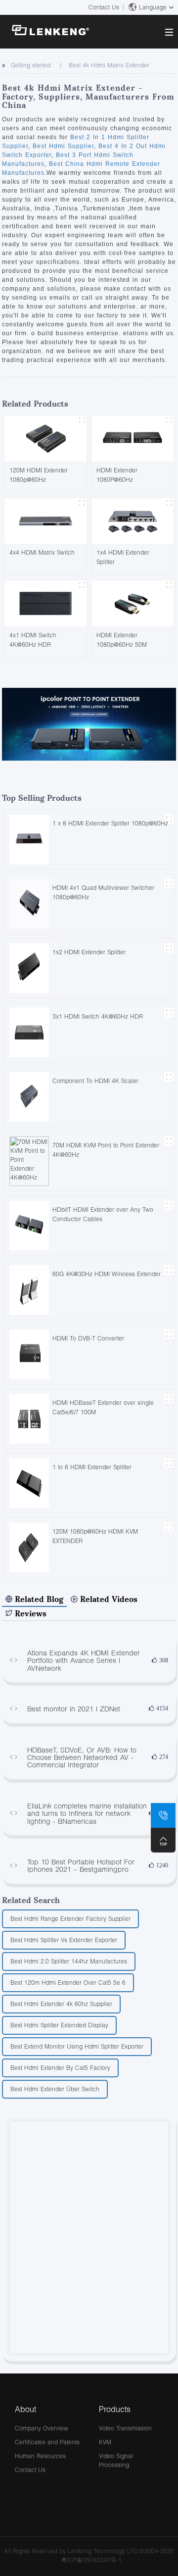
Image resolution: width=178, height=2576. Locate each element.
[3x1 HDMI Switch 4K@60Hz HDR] (29, 1032)
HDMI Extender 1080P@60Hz (117, 475)
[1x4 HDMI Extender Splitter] (133, 520)
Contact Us (104, 7)
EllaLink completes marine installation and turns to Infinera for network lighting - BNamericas (87, 1813)
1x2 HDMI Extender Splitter (89, 952)
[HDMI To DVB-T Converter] (29, 1354)
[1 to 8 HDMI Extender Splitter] (29, 1482)
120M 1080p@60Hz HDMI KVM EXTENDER (95, 1536)
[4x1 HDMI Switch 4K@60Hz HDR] (45, 602)
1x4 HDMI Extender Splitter (123, 557)
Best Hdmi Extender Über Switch (55, 2089)
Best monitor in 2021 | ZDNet (74, 1709)
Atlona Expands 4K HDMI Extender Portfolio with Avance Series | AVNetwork (84, 1660)
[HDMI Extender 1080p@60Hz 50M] (133, 602)
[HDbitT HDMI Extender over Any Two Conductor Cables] (29, 1225)
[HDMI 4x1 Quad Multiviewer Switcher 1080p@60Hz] (29, 903)
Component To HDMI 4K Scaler (95, 1081)
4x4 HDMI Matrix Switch (42, 552)
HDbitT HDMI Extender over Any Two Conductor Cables (103, 1214)
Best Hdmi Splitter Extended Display (59, 2025)
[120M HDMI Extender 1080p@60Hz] (45, 438)
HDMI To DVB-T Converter (88, 1338)
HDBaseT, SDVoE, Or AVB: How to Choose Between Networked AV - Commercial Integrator (82, 1757)
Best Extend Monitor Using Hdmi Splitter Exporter (77, 2046)
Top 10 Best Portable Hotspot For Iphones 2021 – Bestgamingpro (81, 1866)
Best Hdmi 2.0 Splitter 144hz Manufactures (69, 1961)
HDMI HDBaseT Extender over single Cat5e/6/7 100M (103, 1407)
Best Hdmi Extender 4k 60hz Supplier (61, 2004)
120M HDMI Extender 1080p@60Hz (39, 475)
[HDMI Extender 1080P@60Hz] (133, 438)
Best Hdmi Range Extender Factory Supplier (70, 1919)
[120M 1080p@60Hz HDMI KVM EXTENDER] (29, 1547)
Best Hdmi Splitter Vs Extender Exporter (64, 1940)
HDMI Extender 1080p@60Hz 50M (122, 640)
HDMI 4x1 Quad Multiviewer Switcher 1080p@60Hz (103, 892)
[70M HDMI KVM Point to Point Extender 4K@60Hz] (29, 1160)
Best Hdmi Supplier (62, 146)
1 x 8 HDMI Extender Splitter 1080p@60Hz (110, 823)
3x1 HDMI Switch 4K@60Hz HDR (98, 1016)
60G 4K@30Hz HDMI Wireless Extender (107, 1274)
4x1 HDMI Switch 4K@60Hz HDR (33, 640)
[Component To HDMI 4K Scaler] (29, 1096)
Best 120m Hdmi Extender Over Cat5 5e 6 (68, 1983)
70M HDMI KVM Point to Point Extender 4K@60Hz (106, 1150)
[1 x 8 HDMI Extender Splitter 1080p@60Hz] (29, 839)
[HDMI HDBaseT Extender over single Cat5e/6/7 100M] (29, 1418)
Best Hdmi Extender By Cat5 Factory (60, 2068)
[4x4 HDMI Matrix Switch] (45, 520)
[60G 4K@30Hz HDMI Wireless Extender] (29, 1289)
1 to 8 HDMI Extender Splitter (92, 1467)
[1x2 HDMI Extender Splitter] (29, 967)
